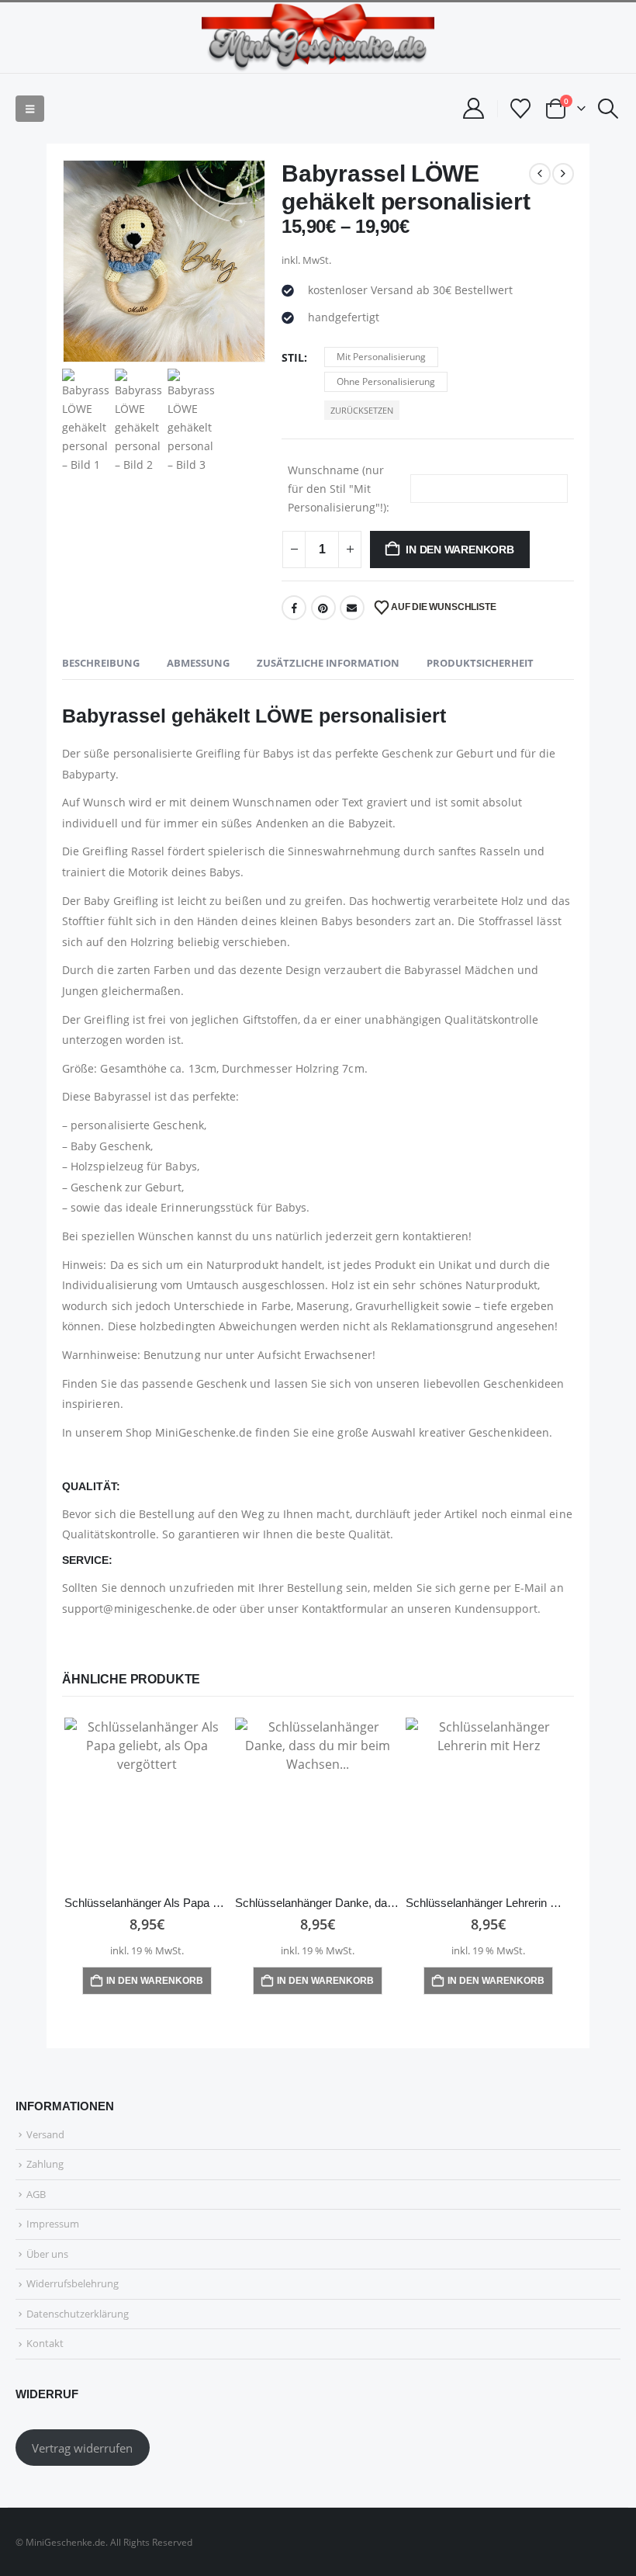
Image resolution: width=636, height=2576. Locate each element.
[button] (30, 109)
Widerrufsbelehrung (73, 2283)
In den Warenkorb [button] (155, 1981)
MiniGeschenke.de (204, 1432)
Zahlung (45, 2164)
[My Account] (473, 108)
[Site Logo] (318, 38)
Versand (45, 2134)
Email (352, 608)
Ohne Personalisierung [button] (386, 381)
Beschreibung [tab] (101, 663)
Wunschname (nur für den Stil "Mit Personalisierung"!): (339, 489)
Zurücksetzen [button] (362, 410)
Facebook (294, 608)
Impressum (53, 2224)
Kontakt (45, 2343)
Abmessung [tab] (198, 663)
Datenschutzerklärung (78, 2314)
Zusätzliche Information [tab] (328, 663)
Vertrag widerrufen (82, 2448)
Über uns (47, 2254)
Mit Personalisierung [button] (381, 357)
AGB (36, 2194)
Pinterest (323, 608)
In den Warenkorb (460, 550)
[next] (563, 174)
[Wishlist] (521, 109)
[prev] (540, 174)
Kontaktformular (345, 1609)
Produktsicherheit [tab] (480, 663)
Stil (293, 357)
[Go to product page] (147, 1801)
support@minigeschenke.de (136, 1609)
